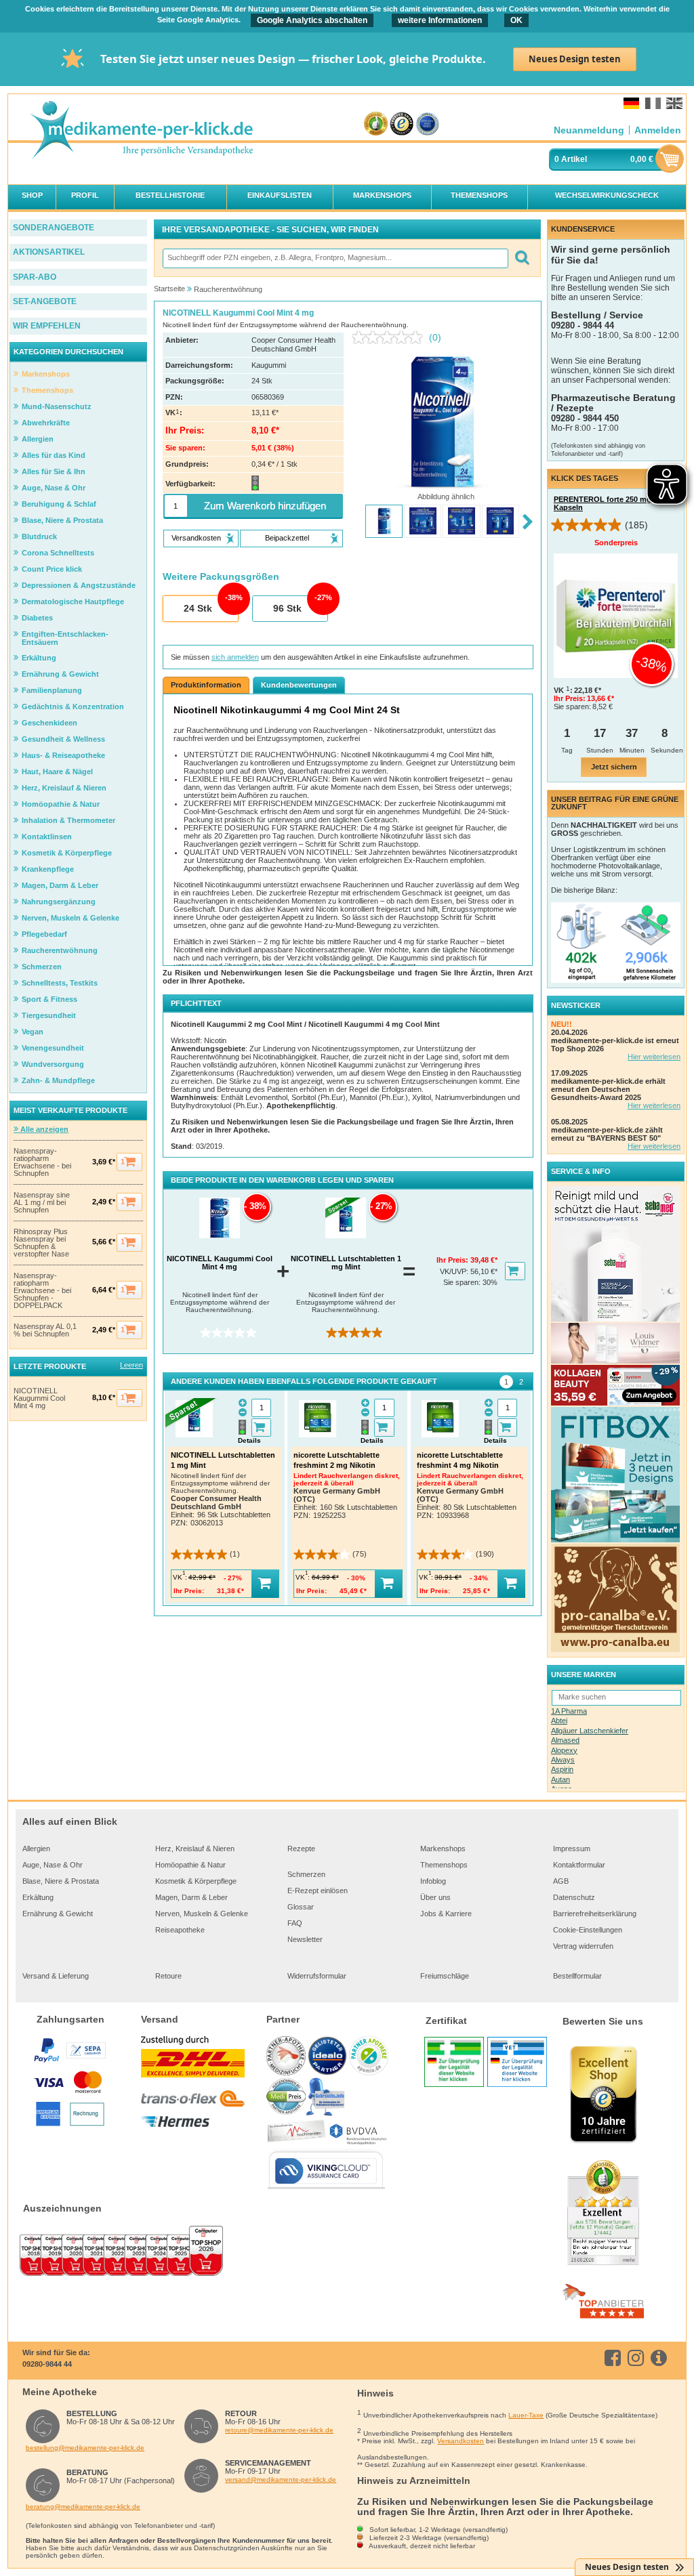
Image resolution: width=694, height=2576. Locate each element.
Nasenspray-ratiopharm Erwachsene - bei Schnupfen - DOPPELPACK (42, 1291)
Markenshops (443, 1849)
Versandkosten (461, 2441)
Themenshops (444, 1865)
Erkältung (38, 1897)
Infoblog (433, 1881)
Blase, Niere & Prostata (61, 1881)
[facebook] (615, 2358)
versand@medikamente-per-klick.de (281, 2479)
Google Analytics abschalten (312, 20)
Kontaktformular (579, 1865)
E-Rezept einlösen (318, 1891)
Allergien (36, 1849)
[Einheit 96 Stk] (289, 609)
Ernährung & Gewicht (58, 1914)
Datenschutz (574, 1897)
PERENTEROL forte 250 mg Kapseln (603, 503)
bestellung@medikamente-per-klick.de (85, 2448)
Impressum (572, 1849)
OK (516, 20)
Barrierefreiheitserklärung (595, 1914)
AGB (561, 1881)
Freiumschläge (445, 1976)
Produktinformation (206, 685)
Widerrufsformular (317, 1976)
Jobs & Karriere (446, 1914)
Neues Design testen (575, 59)
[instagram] (638, 2358)
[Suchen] (522, 258)
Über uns (435, 1897)
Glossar (301, 1907)
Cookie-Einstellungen (588, 1930)
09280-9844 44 (47, 2364)
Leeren (131, 1365)
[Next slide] (528, 523)
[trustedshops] (402, 124)
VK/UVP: (455, 1271)
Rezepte (301, 1849)
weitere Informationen (440, 20)
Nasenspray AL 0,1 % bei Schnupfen (45, 1330)
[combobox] (335, 258)
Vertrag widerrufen (583, 1946)
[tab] (506, 1382)
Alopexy (564, 1750)
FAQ (295, 1923)
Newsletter (305, 1939)
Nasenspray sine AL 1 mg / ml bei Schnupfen (42, 1203)
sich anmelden (235, 657)
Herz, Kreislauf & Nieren (195, 1849)
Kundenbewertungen (299, 685)
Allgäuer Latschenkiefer (590, 1731)
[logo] (141, 131)
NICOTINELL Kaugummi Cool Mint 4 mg (39, 1398)
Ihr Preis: (453, 1260)
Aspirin (562, 1769)
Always (563, 1760)
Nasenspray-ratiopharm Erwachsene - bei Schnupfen (42, 1162)
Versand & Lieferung (56, 1976)
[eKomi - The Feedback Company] (376, 124)
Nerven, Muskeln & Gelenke (202, 1914)
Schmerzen (306, 1874)
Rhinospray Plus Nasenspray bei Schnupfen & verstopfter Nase (41, 1243)
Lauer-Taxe (526, 2415)
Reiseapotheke (180, 1930)
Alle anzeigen (43, 1129)
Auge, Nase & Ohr (53, 1865)
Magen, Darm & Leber (191, 1897)
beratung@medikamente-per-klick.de (83, 2507)
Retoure (168, 1976)
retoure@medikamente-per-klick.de (279, 2430)
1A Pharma (569, 1711)
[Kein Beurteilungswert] (390, 337)
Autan (560, 1779)
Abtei (559, 1720)
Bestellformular (577, 1976)
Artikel (574, 159)
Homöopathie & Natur (190, 1865)
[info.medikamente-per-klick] (661, 2358)
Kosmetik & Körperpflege (196, 1881)
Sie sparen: (463, 1282)
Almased (565, 1740)
